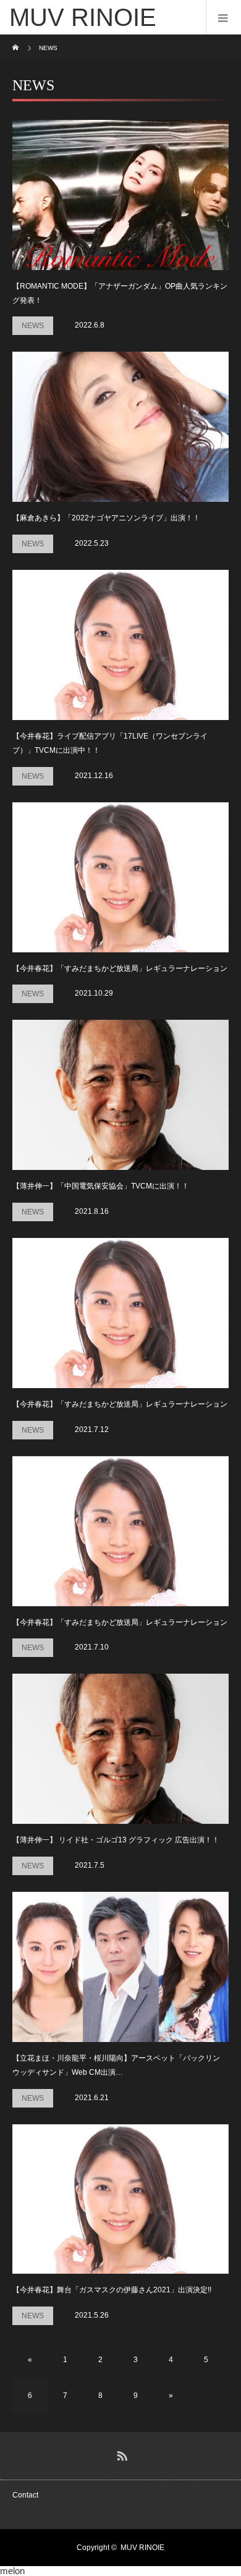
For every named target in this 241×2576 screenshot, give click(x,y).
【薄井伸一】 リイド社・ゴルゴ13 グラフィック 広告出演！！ (116, 1840)
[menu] (223, 17)
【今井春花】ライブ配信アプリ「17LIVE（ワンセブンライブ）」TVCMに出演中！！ (110, 743)
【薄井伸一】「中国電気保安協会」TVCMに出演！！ (101, 1186)
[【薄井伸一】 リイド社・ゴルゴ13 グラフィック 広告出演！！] (120, 1749)
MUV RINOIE (142, 2548)
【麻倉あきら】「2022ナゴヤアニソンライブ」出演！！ (106, 518)
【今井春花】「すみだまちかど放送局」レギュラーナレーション (120, 968)
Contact (25, 2495)
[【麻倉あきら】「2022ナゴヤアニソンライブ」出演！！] (120, 427)
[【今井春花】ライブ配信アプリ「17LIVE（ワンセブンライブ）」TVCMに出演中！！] (120, 645)
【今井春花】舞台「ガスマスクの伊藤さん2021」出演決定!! (112, 2290)
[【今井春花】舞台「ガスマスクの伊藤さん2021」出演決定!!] (120, 2199)
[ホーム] (16, 39)
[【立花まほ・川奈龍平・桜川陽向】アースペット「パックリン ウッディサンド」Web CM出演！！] (120, 1967)
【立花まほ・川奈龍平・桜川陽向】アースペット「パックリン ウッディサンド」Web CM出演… (116, 2065)
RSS (120, 2454)
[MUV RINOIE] (102, 17)
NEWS (33, 326)
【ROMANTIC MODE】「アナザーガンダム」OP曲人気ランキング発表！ (120, 293)
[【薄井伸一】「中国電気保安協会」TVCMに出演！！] (120, 1095)
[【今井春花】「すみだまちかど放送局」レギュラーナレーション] (120, 877)
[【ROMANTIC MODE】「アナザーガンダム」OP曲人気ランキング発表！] (120, 195)
